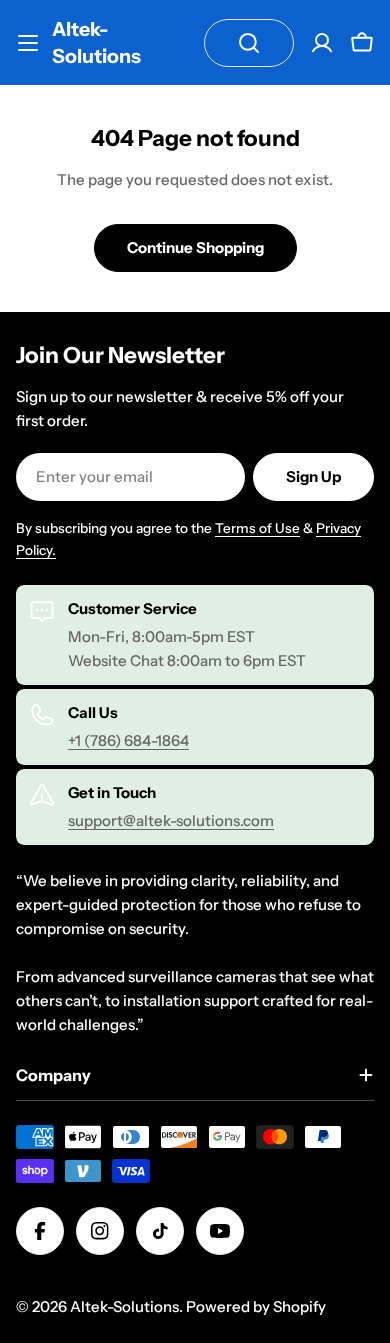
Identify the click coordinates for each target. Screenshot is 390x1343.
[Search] (249, 43)
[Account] (322, 43)
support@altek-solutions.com (171, 820)
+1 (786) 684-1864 (128, 740)
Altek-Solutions (96, 42)
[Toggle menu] (28, 43)
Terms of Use (257, 528)
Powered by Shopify (256, 1306)
